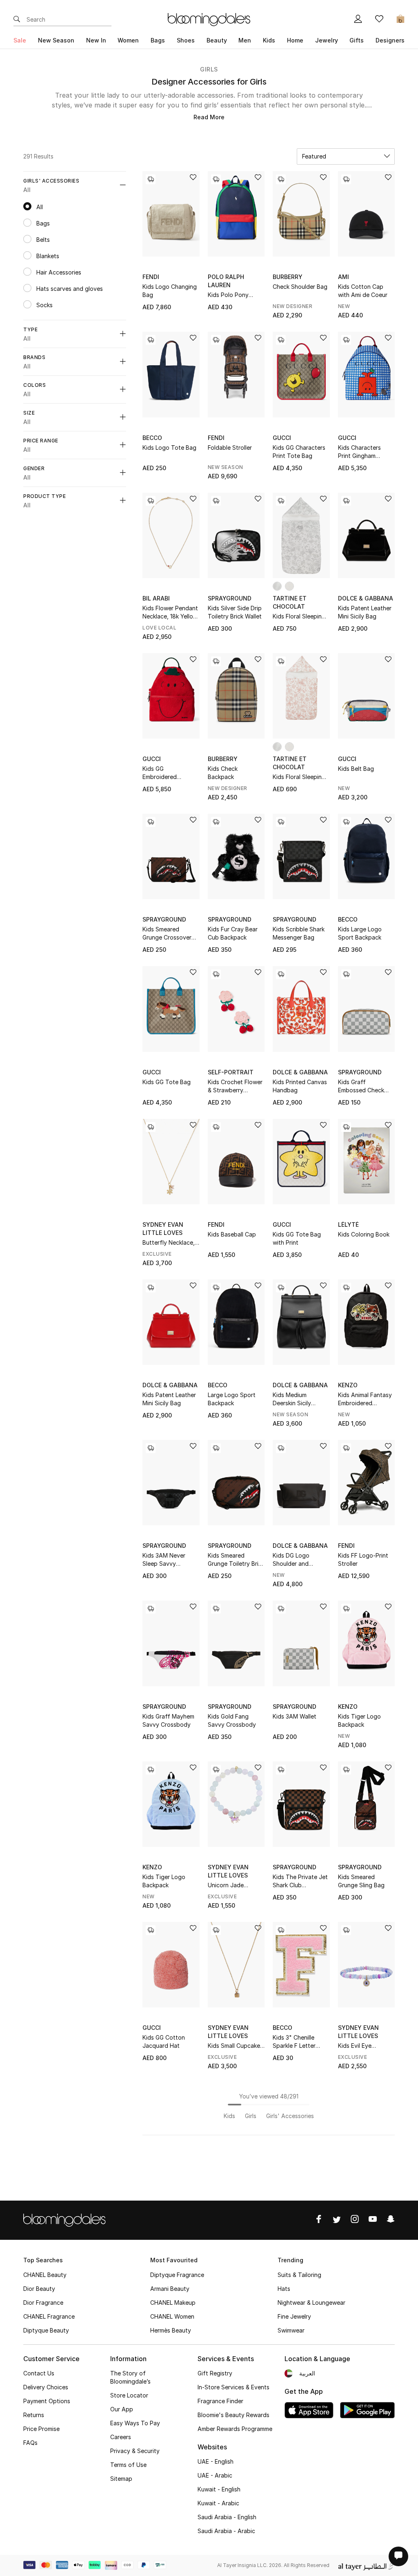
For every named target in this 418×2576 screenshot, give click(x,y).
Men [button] (245, 40)
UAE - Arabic (215, 2475)
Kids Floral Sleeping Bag (299, 617)
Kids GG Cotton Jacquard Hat (164, 2041)
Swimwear (291, 2330)
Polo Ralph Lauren (226, 281)
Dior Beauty (39, 2289)
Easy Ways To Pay (135, 2423)
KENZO (348, 1385)
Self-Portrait (231, 1072)
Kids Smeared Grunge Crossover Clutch (167, 934)
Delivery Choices (46, 2387)
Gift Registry (215, 2373)
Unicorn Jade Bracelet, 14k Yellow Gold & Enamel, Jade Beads (235, 1885)
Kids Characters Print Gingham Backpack (359, 452)
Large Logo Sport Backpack (232, 1399)
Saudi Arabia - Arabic (226, 2531)
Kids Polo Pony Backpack (228, 295)
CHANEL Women (172, 2316)
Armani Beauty (170, 2289)
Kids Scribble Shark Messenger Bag (299, 933)
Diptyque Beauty (46, 2330)
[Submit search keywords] (17, 20)
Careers (121, 2437)
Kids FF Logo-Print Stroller (363, 1559)
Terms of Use (128, 2465)
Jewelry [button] (327, 40)
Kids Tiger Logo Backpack (359, 1720)
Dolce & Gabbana (366, 598)
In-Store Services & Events (233, 2387)
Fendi (151, 277)
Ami (344, 277)
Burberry (288, 277)
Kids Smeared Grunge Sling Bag (361, 1881)
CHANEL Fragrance (49, 2316)
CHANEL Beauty (45, 2275)
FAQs (30, 2443)
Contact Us (39, 2373)
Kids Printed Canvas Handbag (300, 1086)
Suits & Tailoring (299, 2275)
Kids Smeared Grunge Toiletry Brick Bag (236, 1560)
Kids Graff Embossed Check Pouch (361, 1086)
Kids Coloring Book (364, 1234)
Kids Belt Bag (356, 769)
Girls (209, 69)
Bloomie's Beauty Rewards (233, 2415)
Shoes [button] (186, 40)
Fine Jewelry (294, 2316)
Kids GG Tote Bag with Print (297, 1238)
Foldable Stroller (230, 448)
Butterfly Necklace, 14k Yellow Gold (169, 1243)
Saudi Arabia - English (227, 2517)
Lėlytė (348, 1224)
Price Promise (41, 2429)
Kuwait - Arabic (218, 2503)
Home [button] (295, 40)
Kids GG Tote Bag (167, 1082)
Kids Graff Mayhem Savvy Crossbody (168, 1720)
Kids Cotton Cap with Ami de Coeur (363, 291)
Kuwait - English (219, 2489)
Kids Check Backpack (223, 773)
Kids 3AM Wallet (295, 1716)
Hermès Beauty (171, 2330)
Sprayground (230, 598)
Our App (122, 2409)
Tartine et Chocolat (290, 602)
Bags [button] (158, 40)
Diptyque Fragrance (177, 2275)
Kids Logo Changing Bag (170, 291)
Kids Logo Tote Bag (169, 448)
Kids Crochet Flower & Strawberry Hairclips (235, 1086)
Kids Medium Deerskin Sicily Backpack (292, 1399)
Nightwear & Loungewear (311, 2303)
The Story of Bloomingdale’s (130, 2377)
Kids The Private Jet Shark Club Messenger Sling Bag (301, 1881)
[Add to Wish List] (193, 178)
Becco (152, 438)
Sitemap (121, 2479)
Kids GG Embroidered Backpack (160, 773)
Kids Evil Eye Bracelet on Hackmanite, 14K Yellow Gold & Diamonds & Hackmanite (360, 2046)
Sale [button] (20, 40)
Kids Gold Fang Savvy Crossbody (232, 1720)
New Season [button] (56, 40)
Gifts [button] (357, 40)
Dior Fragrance (43, 2303)
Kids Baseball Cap (232, 1234)
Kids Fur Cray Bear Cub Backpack (233, 933)
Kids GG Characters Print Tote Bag (299, 452)
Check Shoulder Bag (300, 287)
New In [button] (96, 40)
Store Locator (129, 2395)
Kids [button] (269, 40)
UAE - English (216, 2461)
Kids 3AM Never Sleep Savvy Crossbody (164, 1560)
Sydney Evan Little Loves (163, 1229)
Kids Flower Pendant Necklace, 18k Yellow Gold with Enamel (170, 613)
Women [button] (128, 40)
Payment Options (47, 2401)
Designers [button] (390, 40)
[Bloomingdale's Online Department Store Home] (209, 19)
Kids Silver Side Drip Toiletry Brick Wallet (235, 612)
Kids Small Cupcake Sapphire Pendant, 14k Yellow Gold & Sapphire (234, 2046)
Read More (209, 117)
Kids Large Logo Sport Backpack (360, 933)
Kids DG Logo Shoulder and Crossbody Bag (294, 1560)
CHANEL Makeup (173, 2303)
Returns (34, 2415)
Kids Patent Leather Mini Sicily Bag (365, 612)
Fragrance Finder (220, 2401)
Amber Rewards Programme (235, 2429)
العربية (307, 2373)
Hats (284, 2289)
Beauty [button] (217, 40)
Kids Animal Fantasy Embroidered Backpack (365, 1399)
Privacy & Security (135, 2451)
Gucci (282, 438)
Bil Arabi (156, 598)
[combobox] (346, 156)
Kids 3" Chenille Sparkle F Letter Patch (294, 2042)
